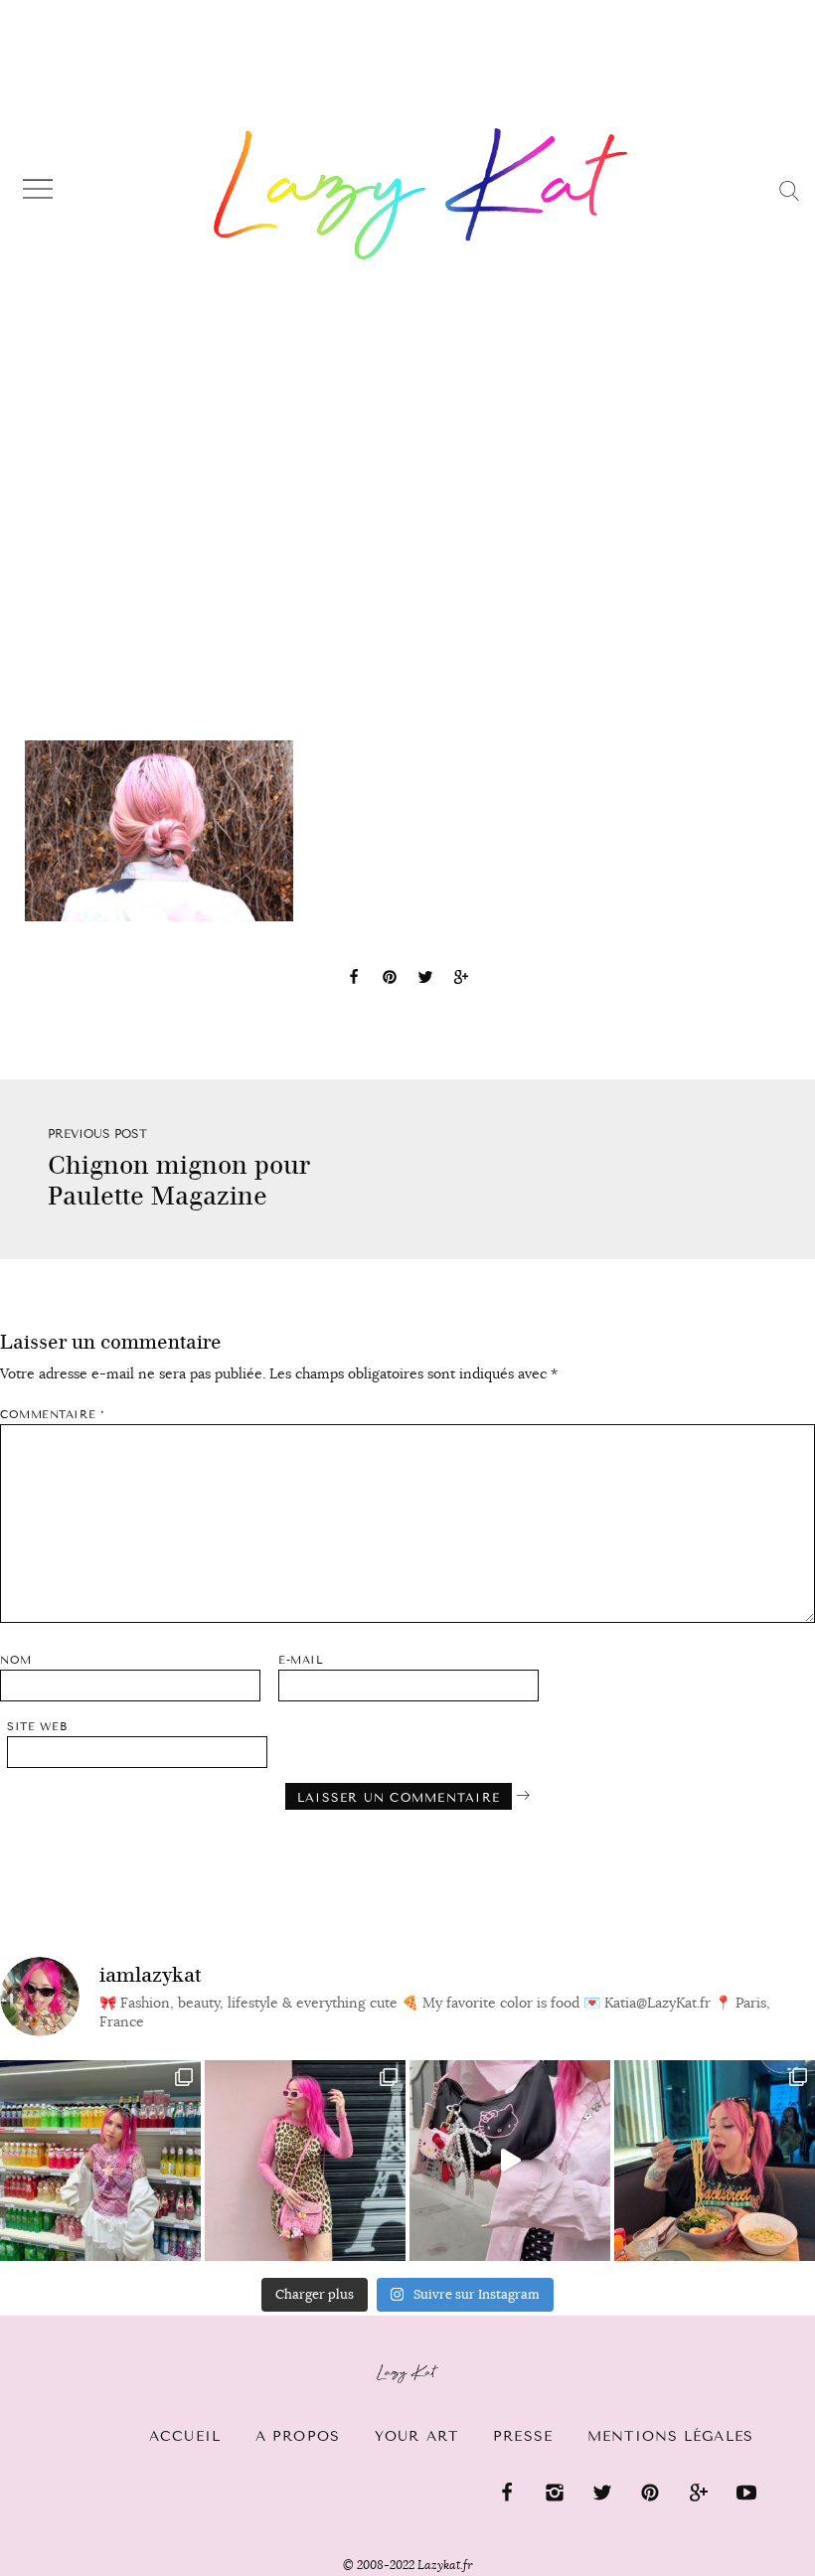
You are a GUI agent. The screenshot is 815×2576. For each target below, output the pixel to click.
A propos (298, 2436)
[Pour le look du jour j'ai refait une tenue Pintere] (510, 2161)
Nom (16, 1660)
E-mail (301, 1660)
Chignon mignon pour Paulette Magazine (179, 1181)
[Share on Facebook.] (354, 980)
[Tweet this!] (425, 980)
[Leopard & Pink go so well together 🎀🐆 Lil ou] (305, 2161)
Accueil (185, 2436)
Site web (37, 1727)
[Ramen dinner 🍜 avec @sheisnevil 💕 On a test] (715, 2161)
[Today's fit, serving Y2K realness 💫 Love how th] (100, 2161)
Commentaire (52, 1415)
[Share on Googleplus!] (461, 980)
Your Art (416, 2436)
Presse (523, 2436)
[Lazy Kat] (421, 193)
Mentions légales (670, 2436)
